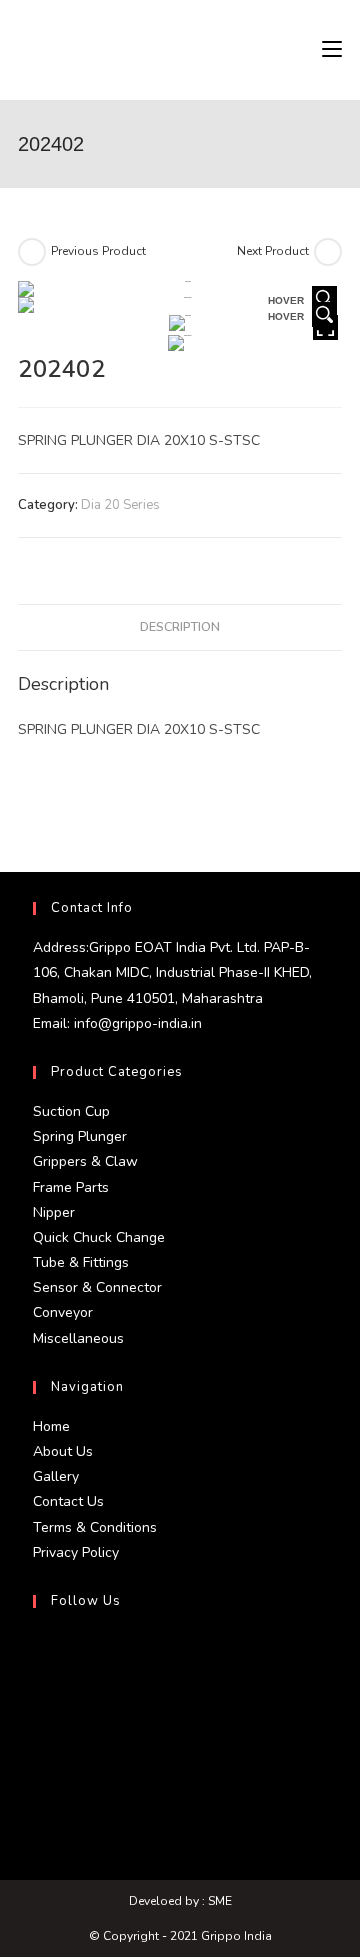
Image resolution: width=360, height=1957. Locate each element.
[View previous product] (32, 252)
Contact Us (68, 1501)
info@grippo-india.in (136, 1023)
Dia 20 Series (120, 505)
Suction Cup (71, 1111)
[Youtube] (38, 1796)
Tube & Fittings (81, 1262)
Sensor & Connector (97, 1287)
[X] (38, 1652)
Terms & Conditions (95, 1527)
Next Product (273, 251)
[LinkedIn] (38, 1748)
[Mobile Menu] (332, 50)
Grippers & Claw (85, 1161)
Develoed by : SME (180, 1901)
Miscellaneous (78, 1338)
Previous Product (98, 251)
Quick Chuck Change (99, 1237)
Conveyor (63, 1312)
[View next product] (328, 252)
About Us (63, 1451)
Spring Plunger (80, 1136)
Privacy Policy (76, 1552)
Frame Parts (71, 1187)
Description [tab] (180, 626)
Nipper (54, 1212)
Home (51, 1426)
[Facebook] (38, 1700)
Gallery (56, 1476)
